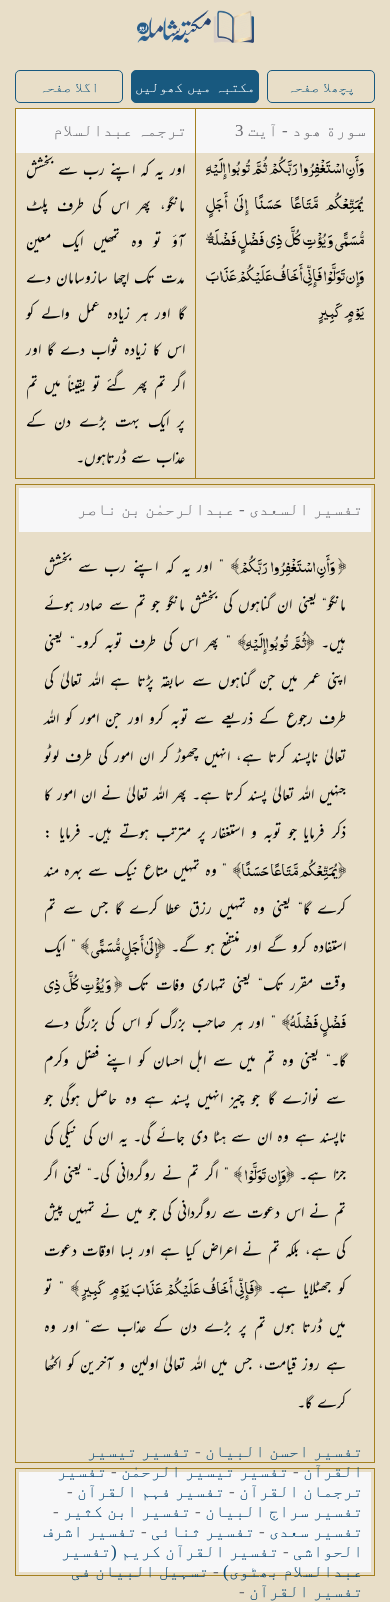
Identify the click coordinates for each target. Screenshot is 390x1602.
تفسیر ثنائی (203, 1531)
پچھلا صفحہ (321, 87)
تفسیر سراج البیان (284, 1511)
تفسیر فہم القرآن (151, 1491)
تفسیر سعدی (316, 1531)
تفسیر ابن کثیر (127, 1511)
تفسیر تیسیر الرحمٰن (205, 1471)
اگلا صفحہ (69, 87)
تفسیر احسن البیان (284, 1451)
